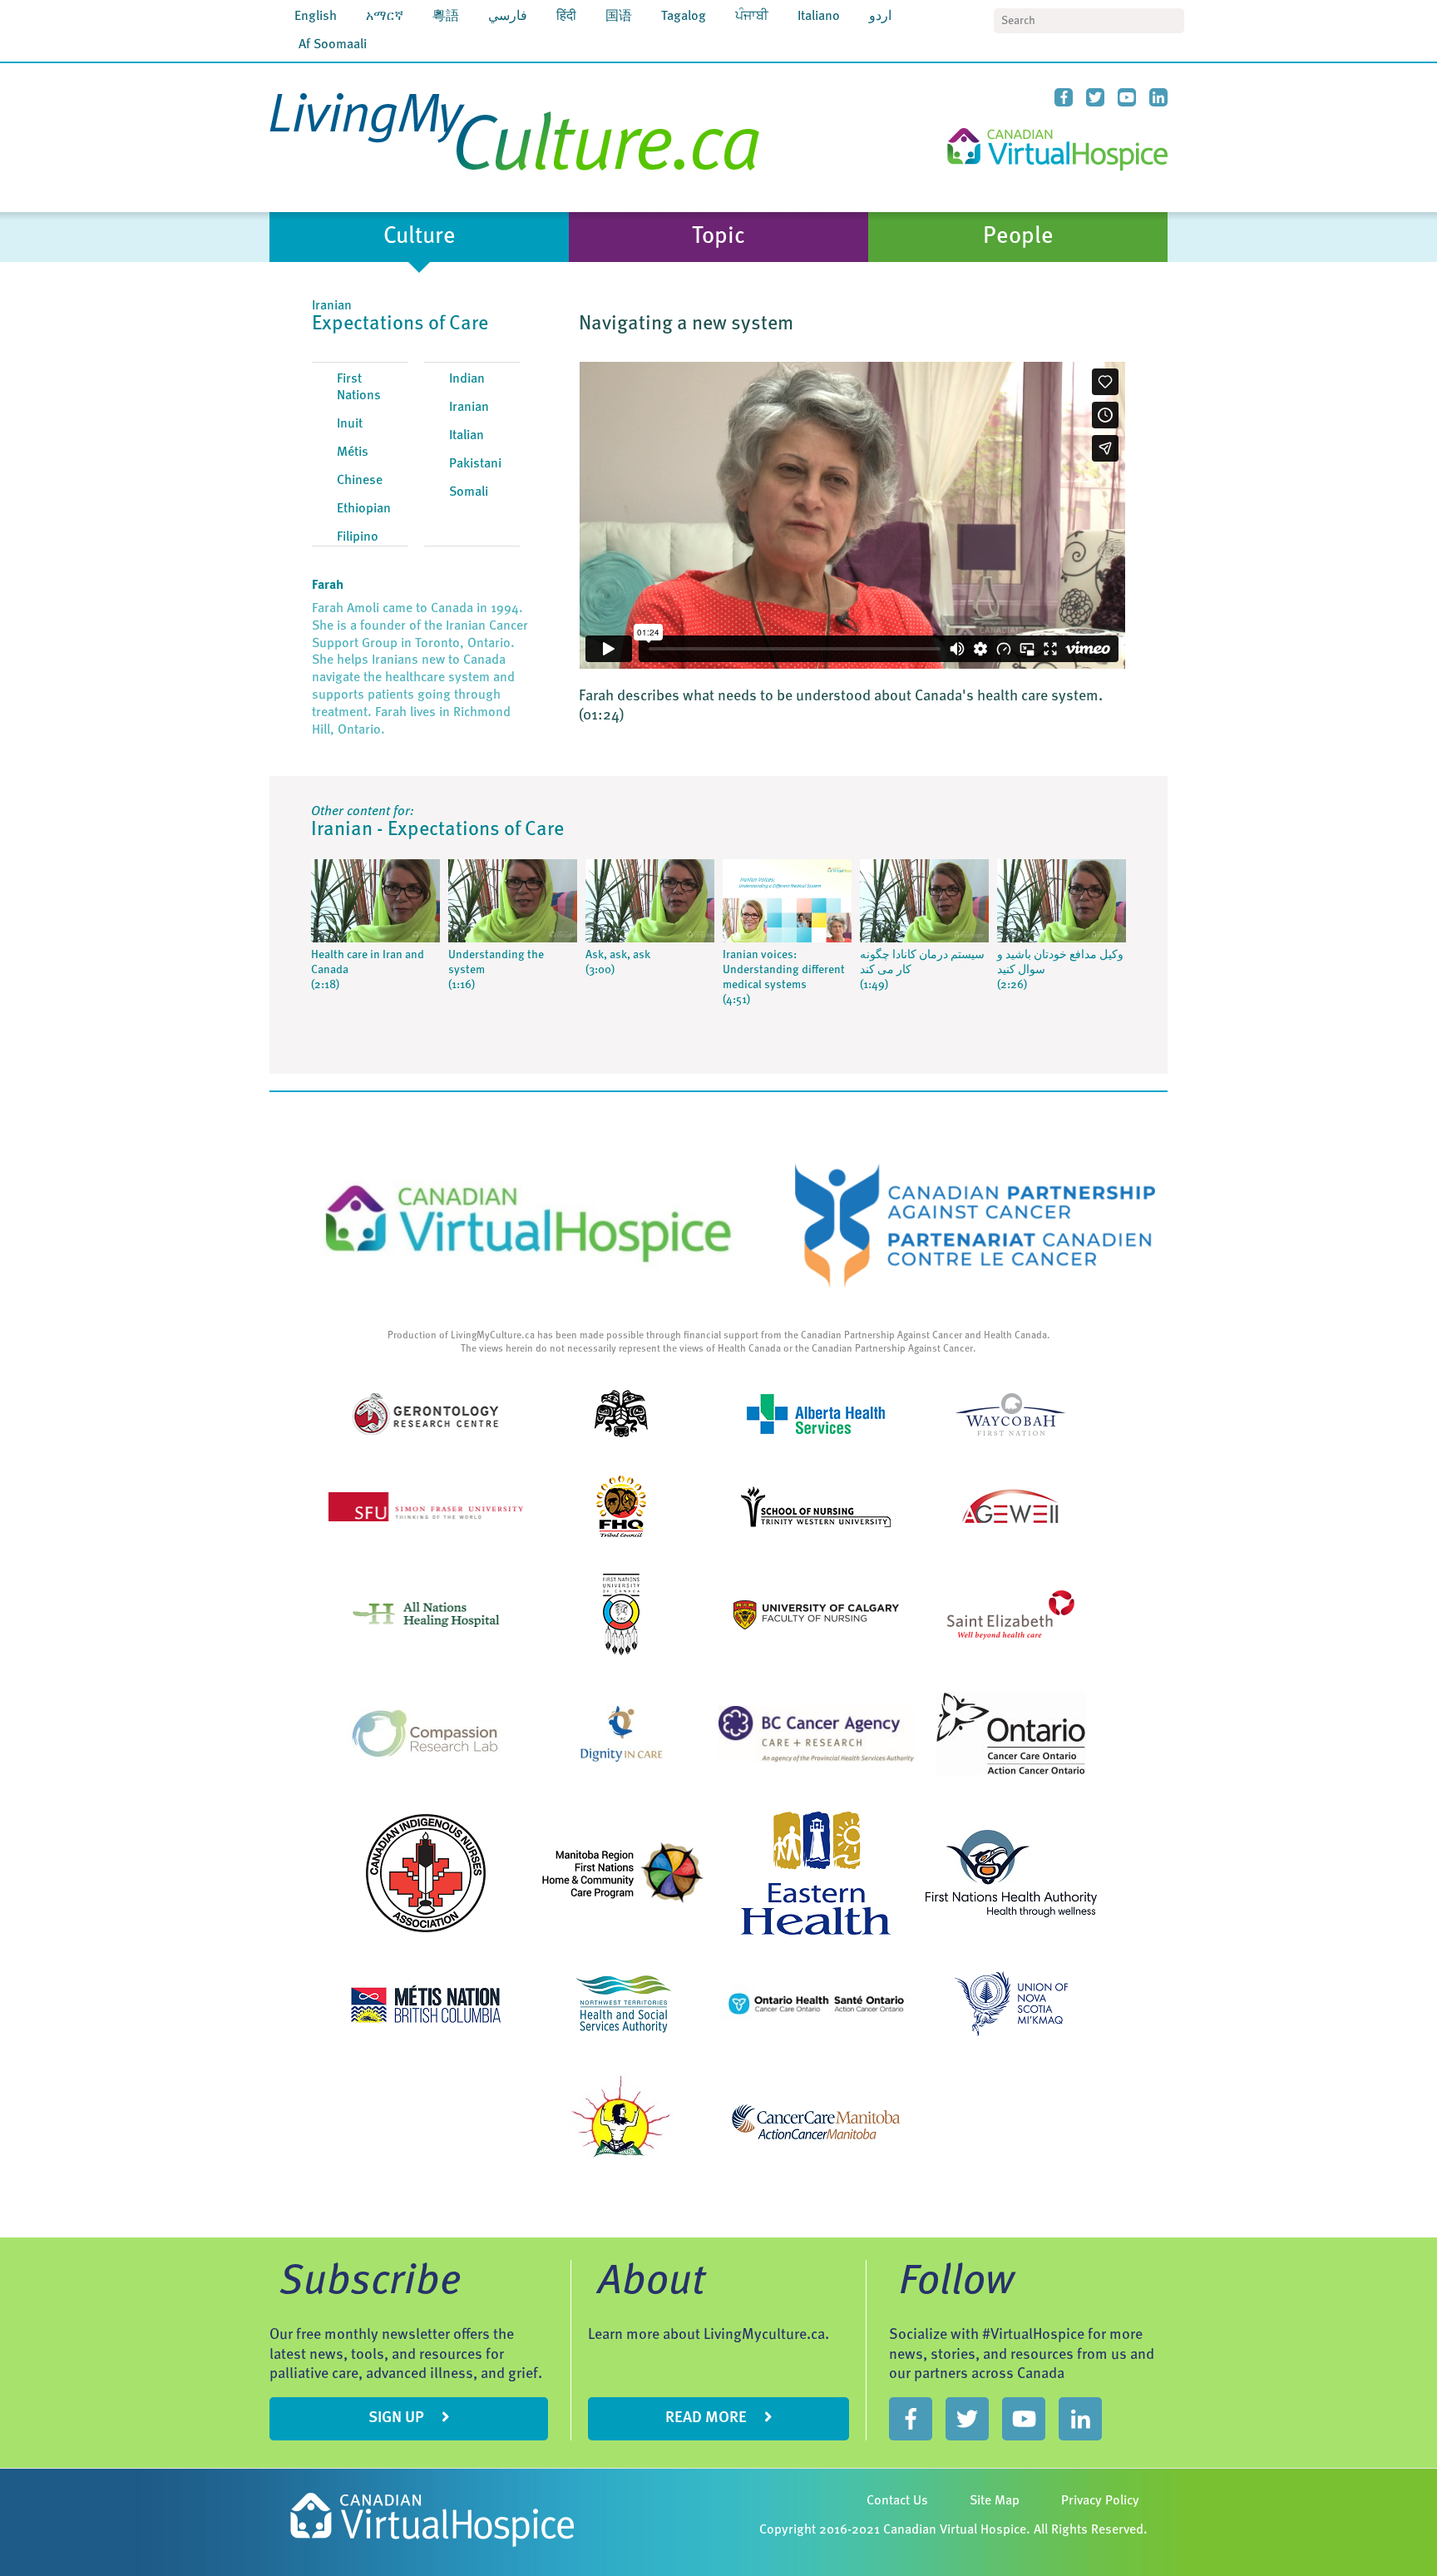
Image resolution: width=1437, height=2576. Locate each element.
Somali (469, 492)
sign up (398, 2418)
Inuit (350, 424)
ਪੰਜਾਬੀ (752, 17)
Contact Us (897, 2501)
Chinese (360, 481)
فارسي (508, 17)
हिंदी (566, 17)
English (316, 17)
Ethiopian (364, 509)
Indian (467, 379)
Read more (708, 2418)
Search (1172, 21)
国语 (619, 17)
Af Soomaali (333, 45)
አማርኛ (385, 17)
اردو (880, 17)
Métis (353, 452)
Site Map (995, 2501)
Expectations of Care (400, 324)
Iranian (469, 408)
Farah (328, 586)
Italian (467, 436)
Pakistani (475, 464)
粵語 (446, 17)
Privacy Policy (1100, 2501)
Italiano (819, 17)
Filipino (358, 537)
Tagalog (684, 17)
